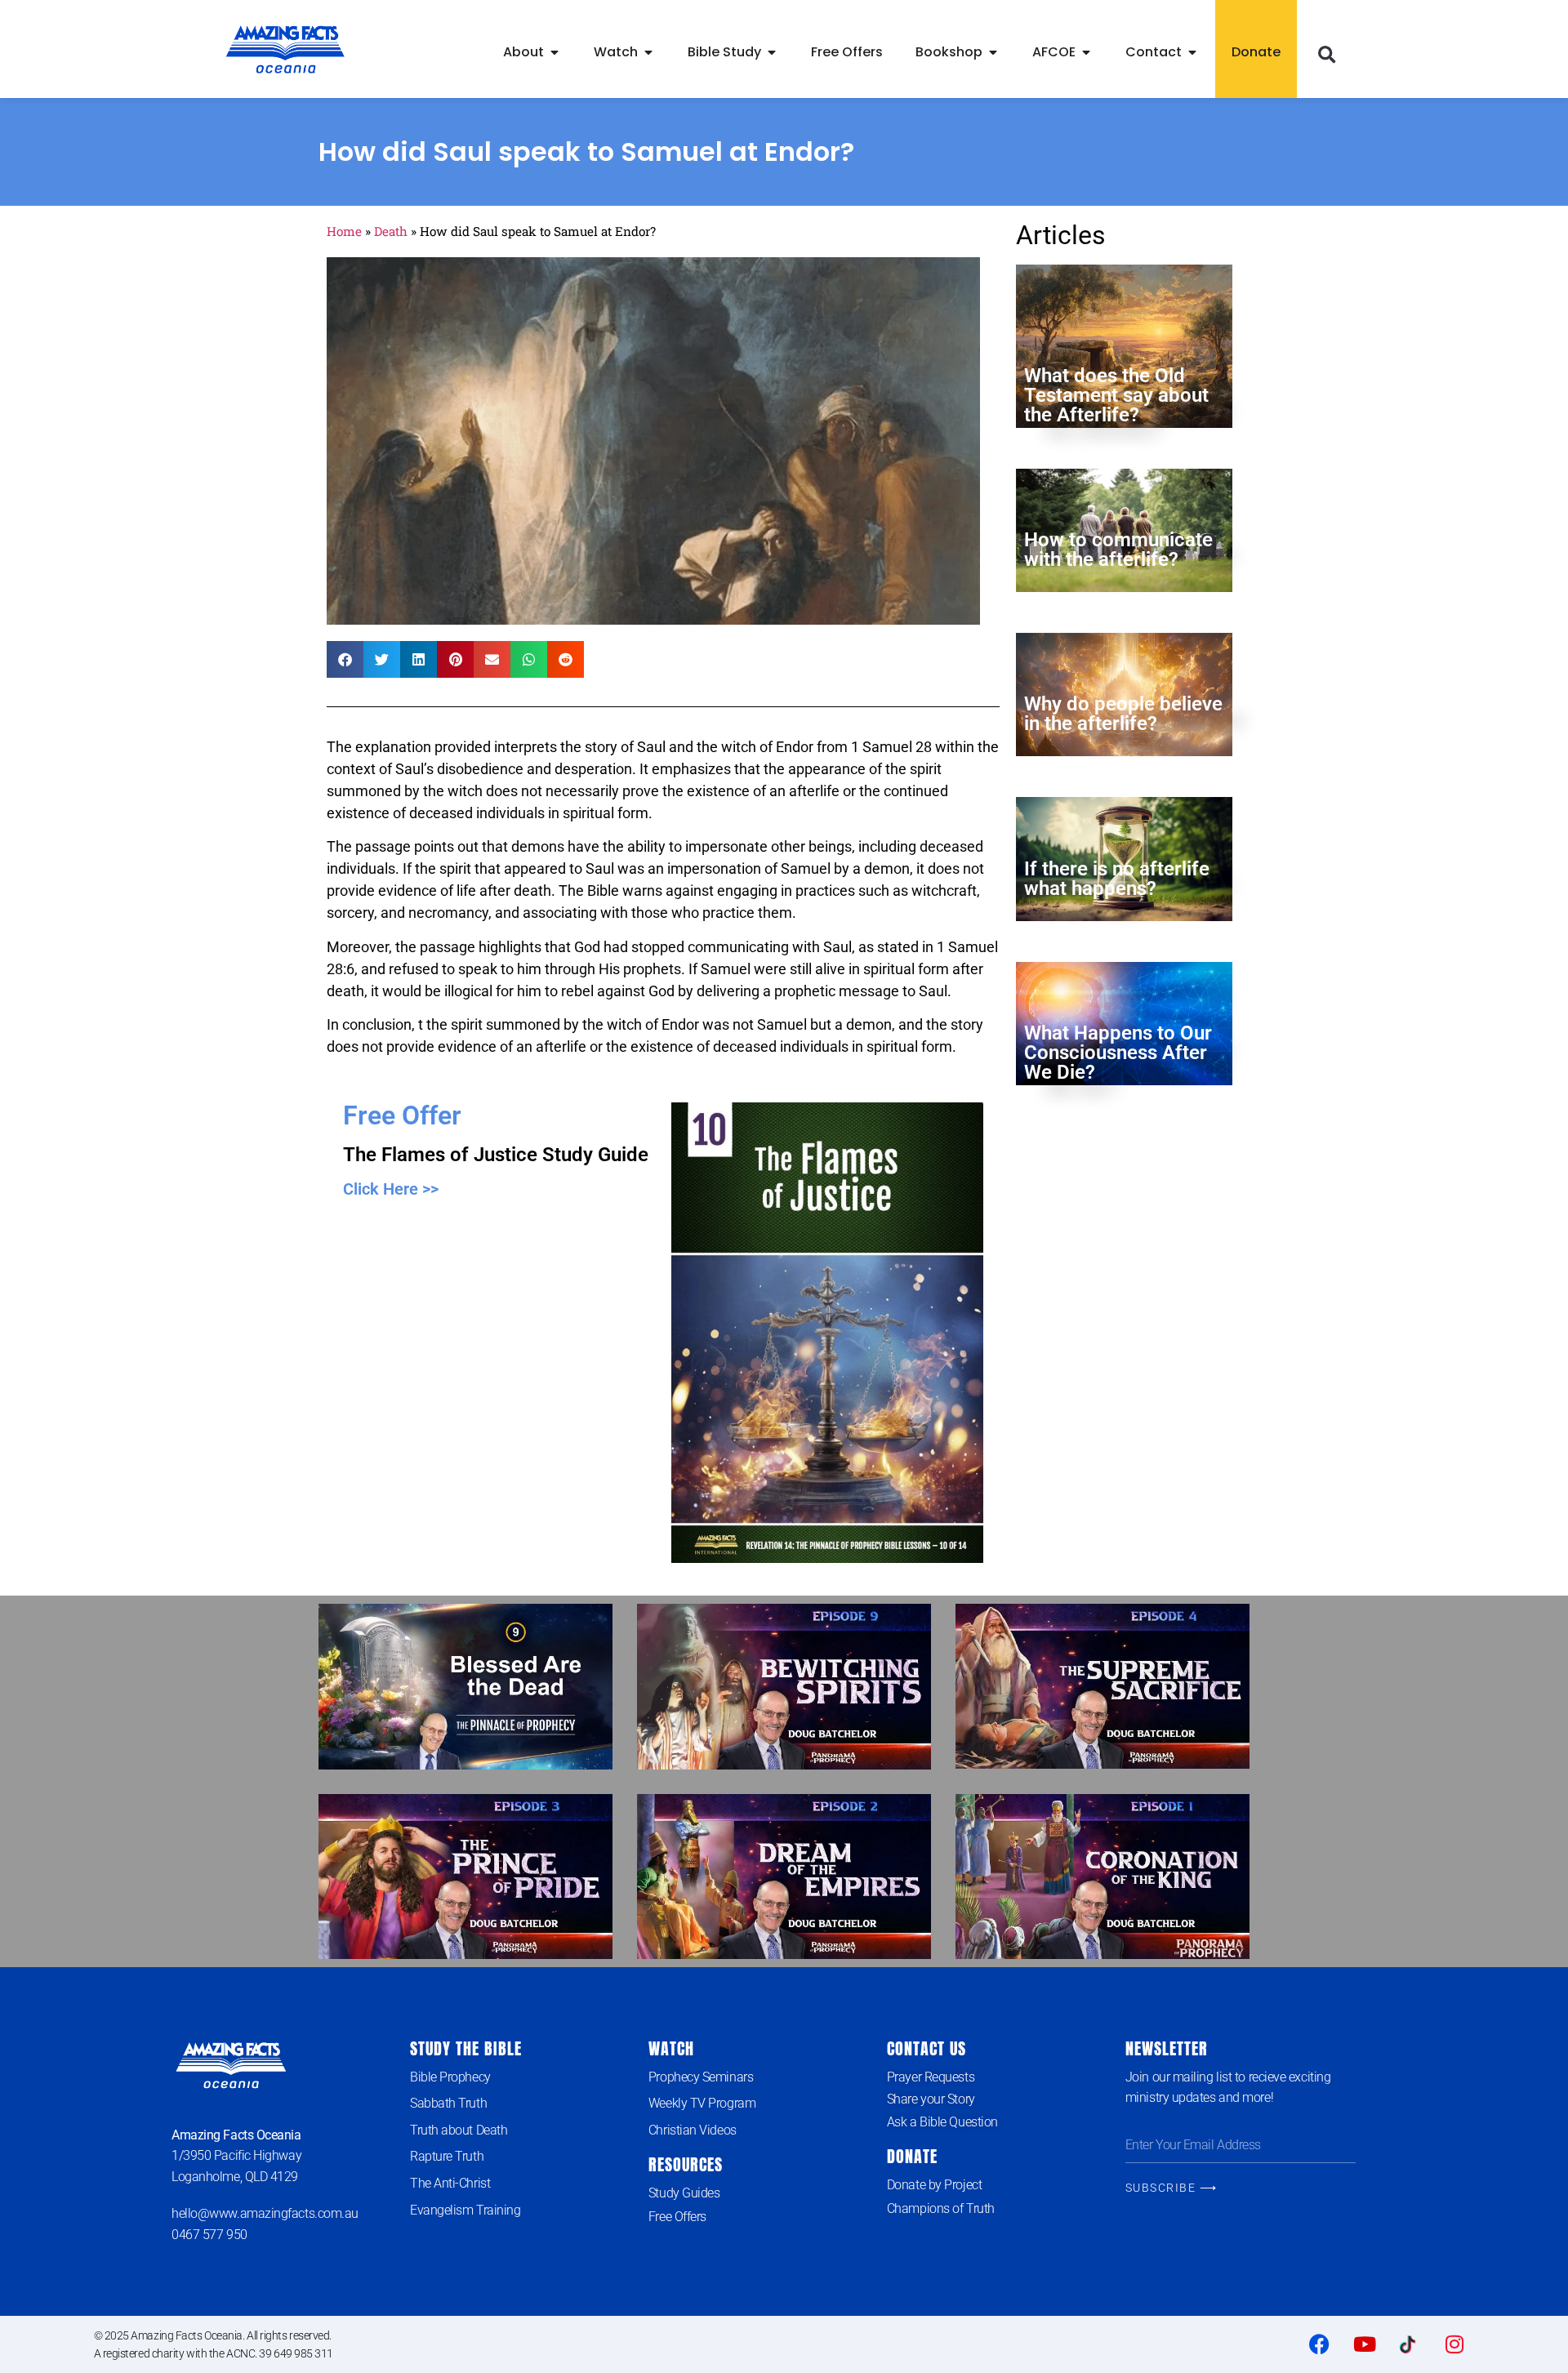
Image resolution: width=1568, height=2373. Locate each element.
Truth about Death (459, 2130)
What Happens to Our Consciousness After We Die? (1118, 1053)
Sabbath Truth (448, 2103)
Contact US (927, 2048)
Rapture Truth (447, 2156)
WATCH (671, 2048)
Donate (912, 2156)
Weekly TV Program (702, 2103)
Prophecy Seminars (701, 2077)
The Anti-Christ (450, 2183)
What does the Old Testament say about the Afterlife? (1116, 395)
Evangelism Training (465, 2210)
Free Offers (677, 2217)
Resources (686, 2164)
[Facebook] (1320, 2344)
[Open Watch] (648, 52)
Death (391, 231)
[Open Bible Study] (772, 52)
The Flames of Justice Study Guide (496, 1155)
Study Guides (684, 2193)
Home (344, 231)
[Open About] (555, 52)
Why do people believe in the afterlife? (1123, 714)
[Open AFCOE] (1086, 52)
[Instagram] (1454, 2344)
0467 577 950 (209, 2235)
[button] (1326, 56)
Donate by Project (934, 2185)
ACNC (241, 2353)
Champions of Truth (941, 2208)
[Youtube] (1365, 2344)
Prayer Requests (931, 2077)
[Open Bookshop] (993, 52)
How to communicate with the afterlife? (1118, 550)
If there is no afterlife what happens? (1117, 879)
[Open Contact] (1192, 52)
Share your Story (931, 2099)
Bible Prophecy (450, 2077)
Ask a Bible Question (942, 2122)
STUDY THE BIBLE (466, 2048)
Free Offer (402, 1115)
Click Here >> (391, 1189)
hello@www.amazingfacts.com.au (265, 2213)
